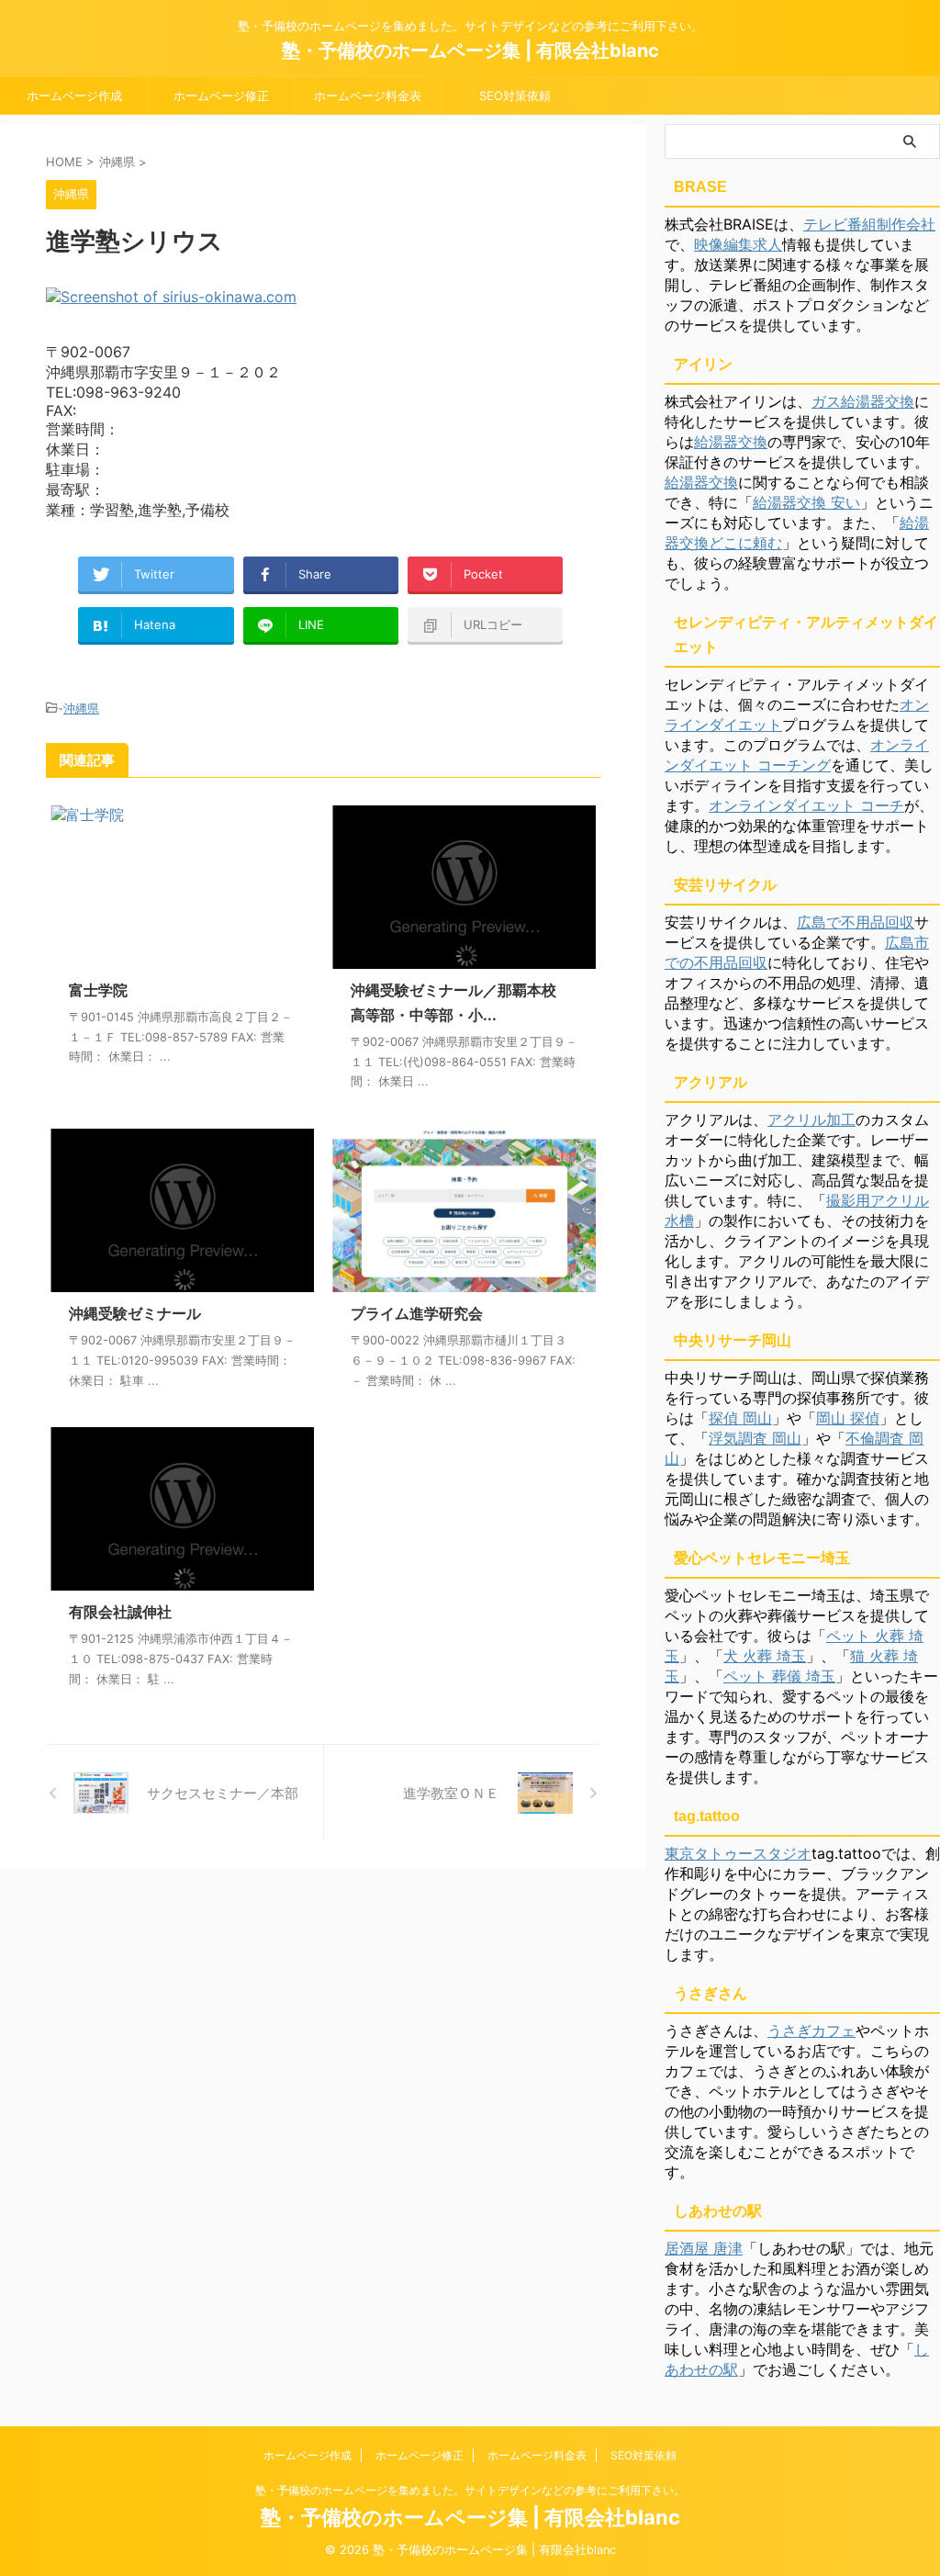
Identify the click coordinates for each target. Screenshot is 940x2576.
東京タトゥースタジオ (738, 1853)
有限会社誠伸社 (120, 1612)
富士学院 (98, 990)
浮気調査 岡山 (755, 1438)
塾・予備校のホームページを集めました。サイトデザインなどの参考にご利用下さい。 (470, 2490)
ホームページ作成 (74, 96)
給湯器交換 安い (806, 502)
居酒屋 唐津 (704, 2248)
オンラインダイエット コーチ (806, 805)
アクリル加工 (811, 1119)
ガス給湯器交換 (863, 401)
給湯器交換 (731, 442)
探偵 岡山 (740, 1418)
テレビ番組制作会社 (869, 224)
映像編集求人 (738, 244)
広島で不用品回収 (856, 922)
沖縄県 (81, 708)
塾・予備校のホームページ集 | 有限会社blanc (470, 51)
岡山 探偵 (848, 1418)
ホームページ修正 (221, 96)
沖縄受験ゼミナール (135, 1313)
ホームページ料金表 (368, 96)
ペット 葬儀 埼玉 (779, 1676)
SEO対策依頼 (515, 96)
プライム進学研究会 (417, 1313)
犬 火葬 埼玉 (765, 1656)
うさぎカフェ (811, 2030)
